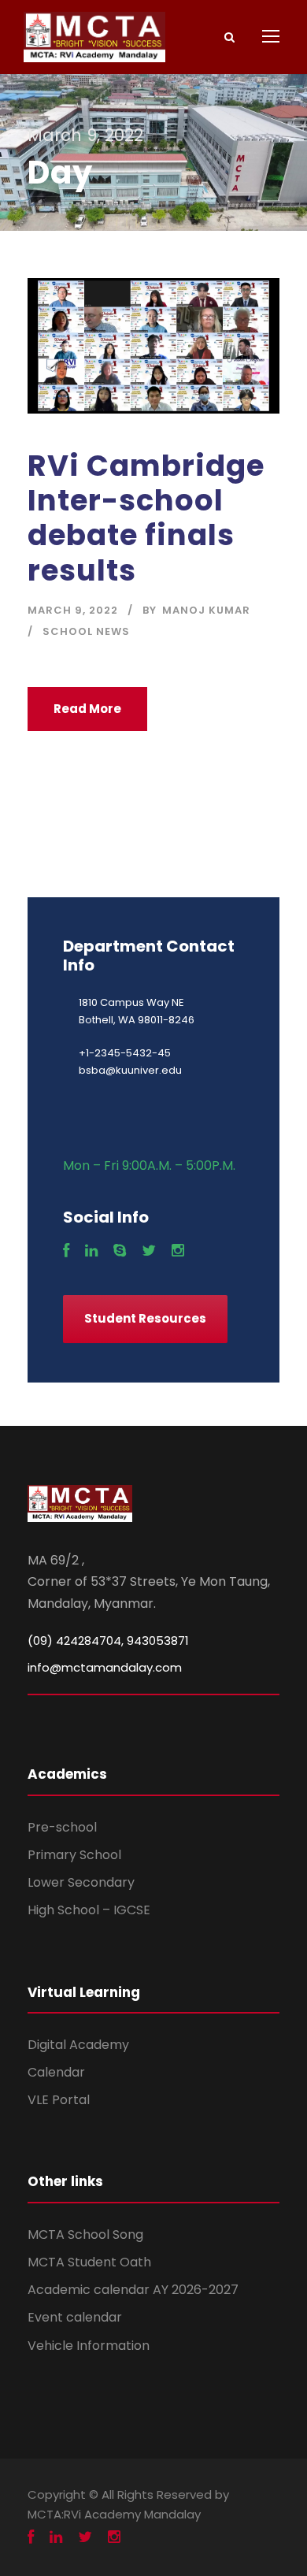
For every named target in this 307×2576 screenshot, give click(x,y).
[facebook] (66, 1251)
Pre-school (62, 1827)
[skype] (120, 1251)
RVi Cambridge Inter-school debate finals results (146, 518)
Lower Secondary (81, 1882)
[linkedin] (91, 1251)
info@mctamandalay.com (105, 1667)
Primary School (74, 1855)
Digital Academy (78, 2045)
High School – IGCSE (89, 1910)
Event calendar (75, 2317)
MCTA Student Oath (89, 2262)
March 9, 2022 (73, 610)
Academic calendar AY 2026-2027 (133, 2290)
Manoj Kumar (206, 610)
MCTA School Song (85, 2235)
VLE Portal (59, 2100)
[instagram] (178, 1251)
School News (86, 631)
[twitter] (149, 1251)
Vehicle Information (89, 2346)
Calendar (56, 2072)
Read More (87, 709)
